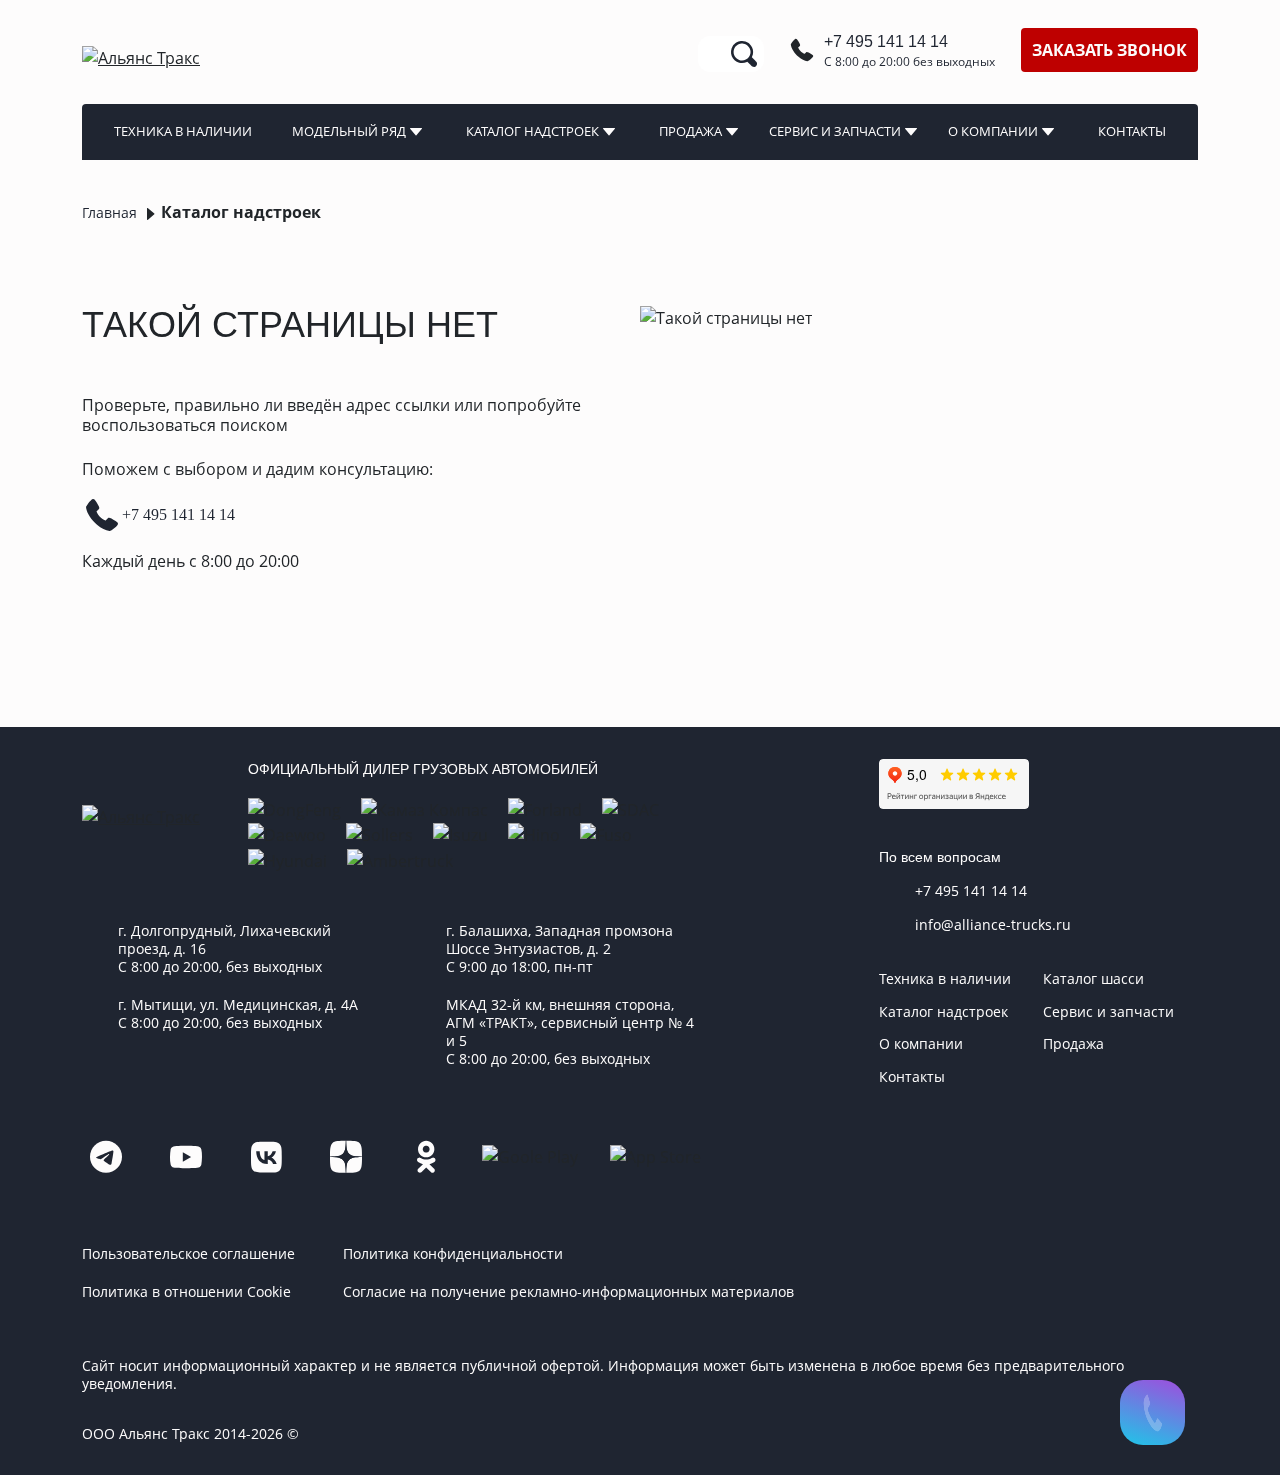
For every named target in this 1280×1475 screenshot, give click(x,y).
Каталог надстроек (532, 131)
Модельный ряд (349, 131)
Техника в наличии (183, 131)
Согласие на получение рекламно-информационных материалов (568, 1292)
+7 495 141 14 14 (886, 41)
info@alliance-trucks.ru (993, 924)
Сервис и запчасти (835, 131)
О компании (993, 131)
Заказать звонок (1109, 50)
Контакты (1132, 131)
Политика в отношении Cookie (186, 1292)
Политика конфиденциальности (453, 1254)
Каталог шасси (1093, 979)
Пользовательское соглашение (188, 1254)
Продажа (690, 131)
